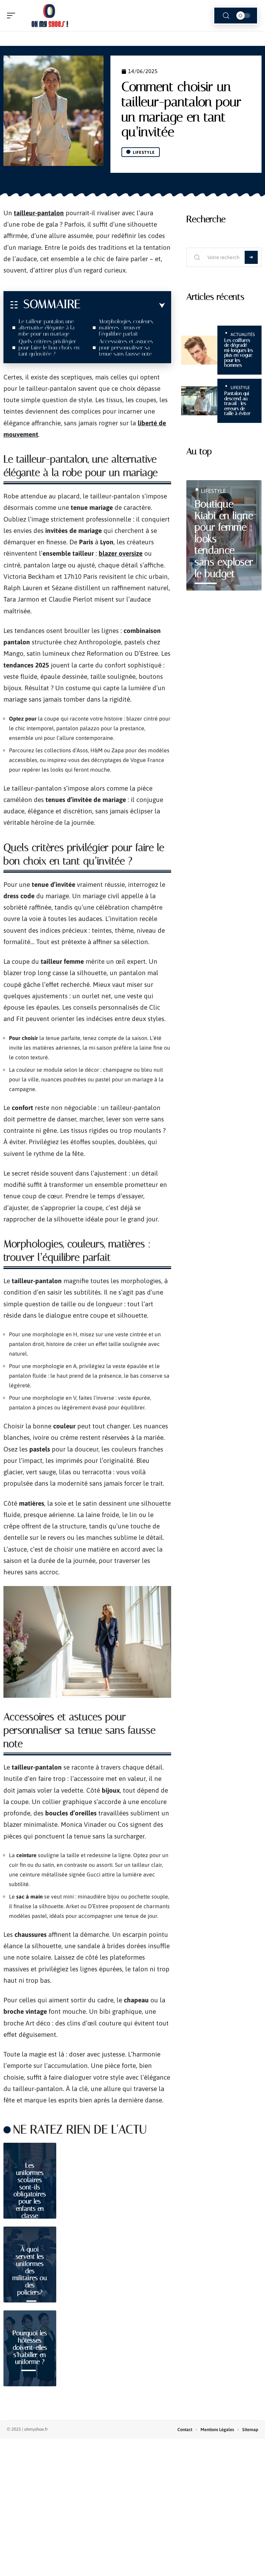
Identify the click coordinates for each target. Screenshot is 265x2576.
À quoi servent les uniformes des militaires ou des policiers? (30, 2271)
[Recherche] (226, 16)
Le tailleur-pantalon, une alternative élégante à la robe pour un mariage (47, 328)
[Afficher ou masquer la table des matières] (123, 306)
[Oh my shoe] (50, 16)
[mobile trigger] (13, 16)
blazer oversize (121, 553)
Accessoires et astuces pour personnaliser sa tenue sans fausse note (126, 348)
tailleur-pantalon (39, 213)
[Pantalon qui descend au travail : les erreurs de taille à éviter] (199, 401)
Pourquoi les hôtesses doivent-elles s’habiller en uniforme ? (30, 2347)
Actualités (243, 334)
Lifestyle (144, 152)
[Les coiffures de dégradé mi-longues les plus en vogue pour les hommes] (199, 350)
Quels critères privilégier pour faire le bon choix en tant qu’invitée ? (49, 348)
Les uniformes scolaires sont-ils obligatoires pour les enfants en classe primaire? (30, 2194)
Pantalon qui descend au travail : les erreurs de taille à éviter (237, 403)
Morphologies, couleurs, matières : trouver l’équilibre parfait (126, 328)
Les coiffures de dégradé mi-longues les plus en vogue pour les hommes (239, 353)
